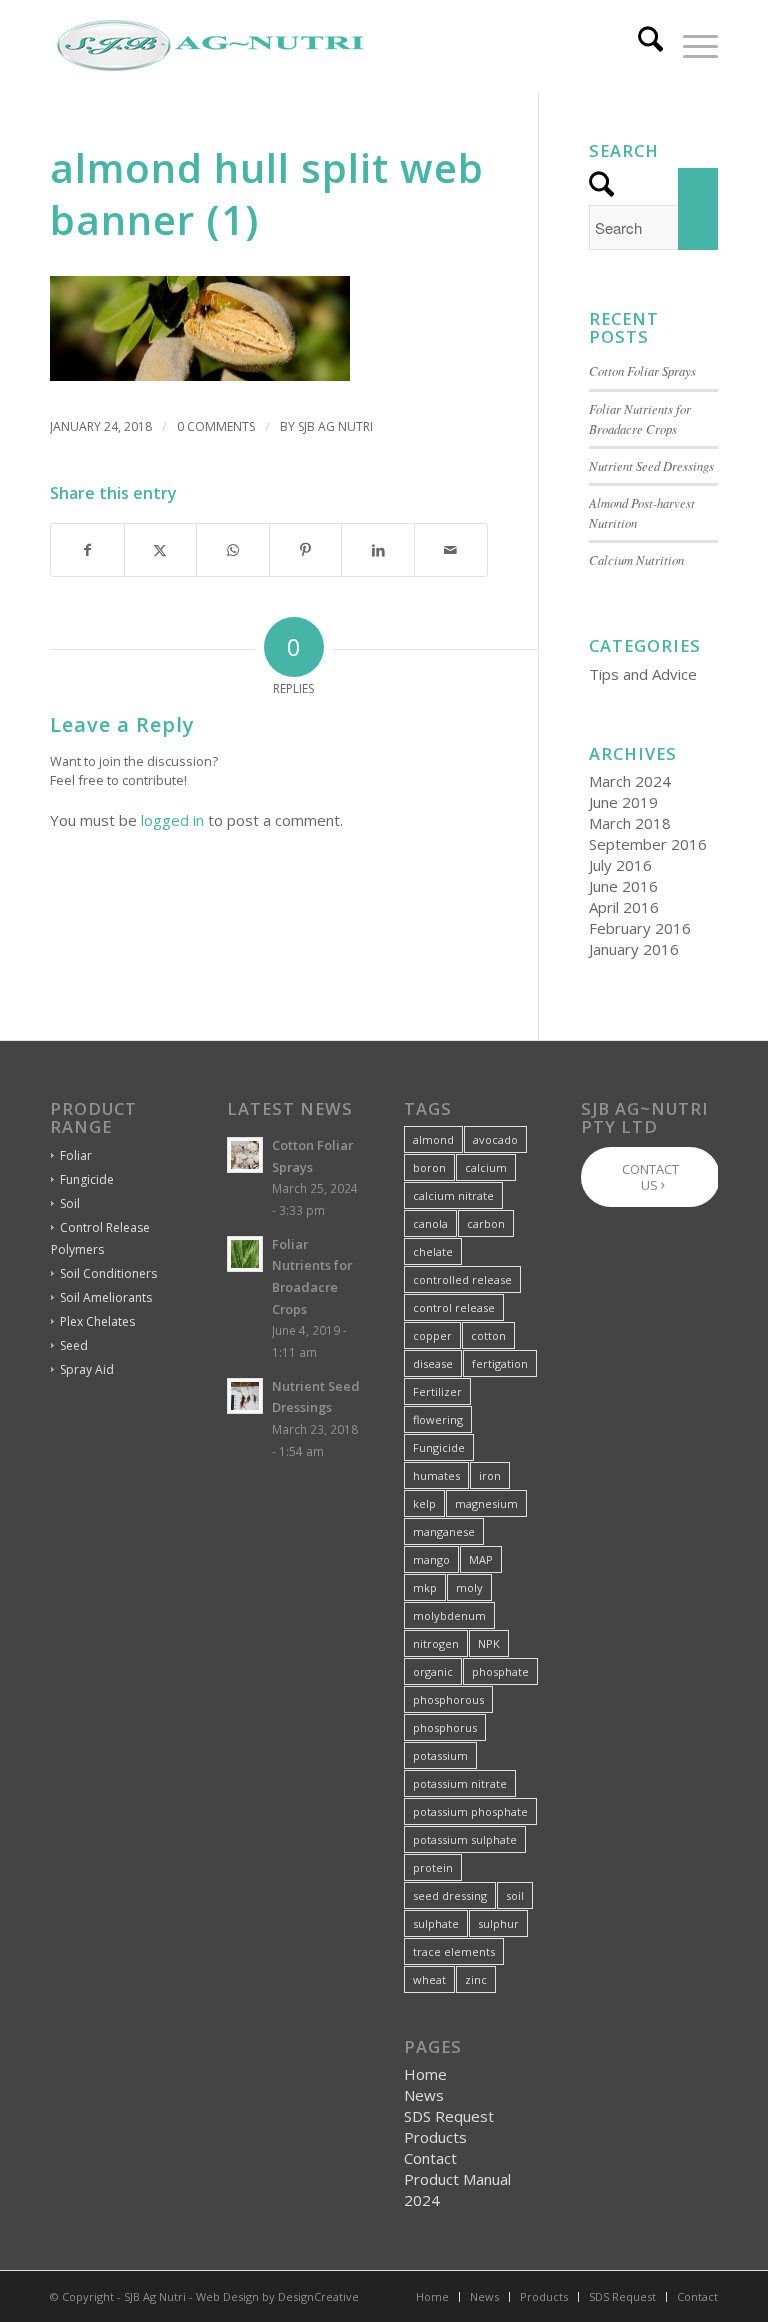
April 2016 (624, 907)
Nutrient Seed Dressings (651, 465)
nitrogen (436, 1643)
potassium (440, 1755)
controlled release (462, 1279)
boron (429, 1167)
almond (433, 1139)
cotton (488, 1335)
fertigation (500, 1363)
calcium (486, 1167)
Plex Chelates (97, 1321)
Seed (74, 1345)
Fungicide (87, 1179)
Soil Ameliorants (106, 1297)
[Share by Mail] (451, 550)
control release (454, 1307)
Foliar (76, 1155)
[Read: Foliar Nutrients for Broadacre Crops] (245, 1254)
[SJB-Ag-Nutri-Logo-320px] (210, 46)
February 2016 (640, 928)
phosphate (500, 1671)
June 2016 (623, 886)
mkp (425, 1587)
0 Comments (216, 426)
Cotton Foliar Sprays (642, 370)
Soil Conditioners (108, 1273)
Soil (70, 1203)
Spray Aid (87, 1369)
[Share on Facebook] (87, 550)
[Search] (640, 46)
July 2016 (620, 865)
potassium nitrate (460, 1783)
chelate (433, 1251)
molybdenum (449, 1615)
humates (436, 1475)
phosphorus (445, 1727)
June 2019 (623, 802)
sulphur (498, 1923)
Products (435, 2137)
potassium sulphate (465, 1839)
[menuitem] (640, 46)
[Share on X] (161, 550)
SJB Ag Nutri (335, 426)
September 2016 (648, 844)
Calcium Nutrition (636, 559)
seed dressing (450, 1895)
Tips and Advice (643, 674)
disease (433, 1363)
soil (515, 1895)
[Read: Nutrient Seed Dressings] (245, 1396)
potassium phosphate (470, 1811)
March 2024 (630, 781)
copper (432, 1335)
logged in (172, 820)
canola (430, 1223)
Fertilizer (437, 1391)
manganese (444, 1531)
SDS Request (449, 2116)
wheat (429, 1979)
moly (469, 1587)
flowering (438, 1419)
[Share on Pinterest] (306, 550)
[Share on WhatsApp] (233, 550)
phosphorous (448, 1699)
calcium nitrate (453, 1195)
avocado (495, 1139)
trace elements (454, 1951)
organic (433, 1671)
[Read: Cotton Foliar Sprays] (245, 1155)
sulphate (436, 1923)
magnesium (486, 1503)
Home (425, 2074)
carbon (486, 1223)
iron (490, 1475)
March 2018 (630, 823)
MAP (481, 1559)
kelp (424, 1503)
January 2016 (634, 949)
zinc (476, 1979)
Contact (430, 2158)
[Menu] (690, 46)
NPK (489, 1643)
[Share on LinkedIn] (378, 550)
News (424, 2095)
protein (433, 1867)
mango (431, 1559)
